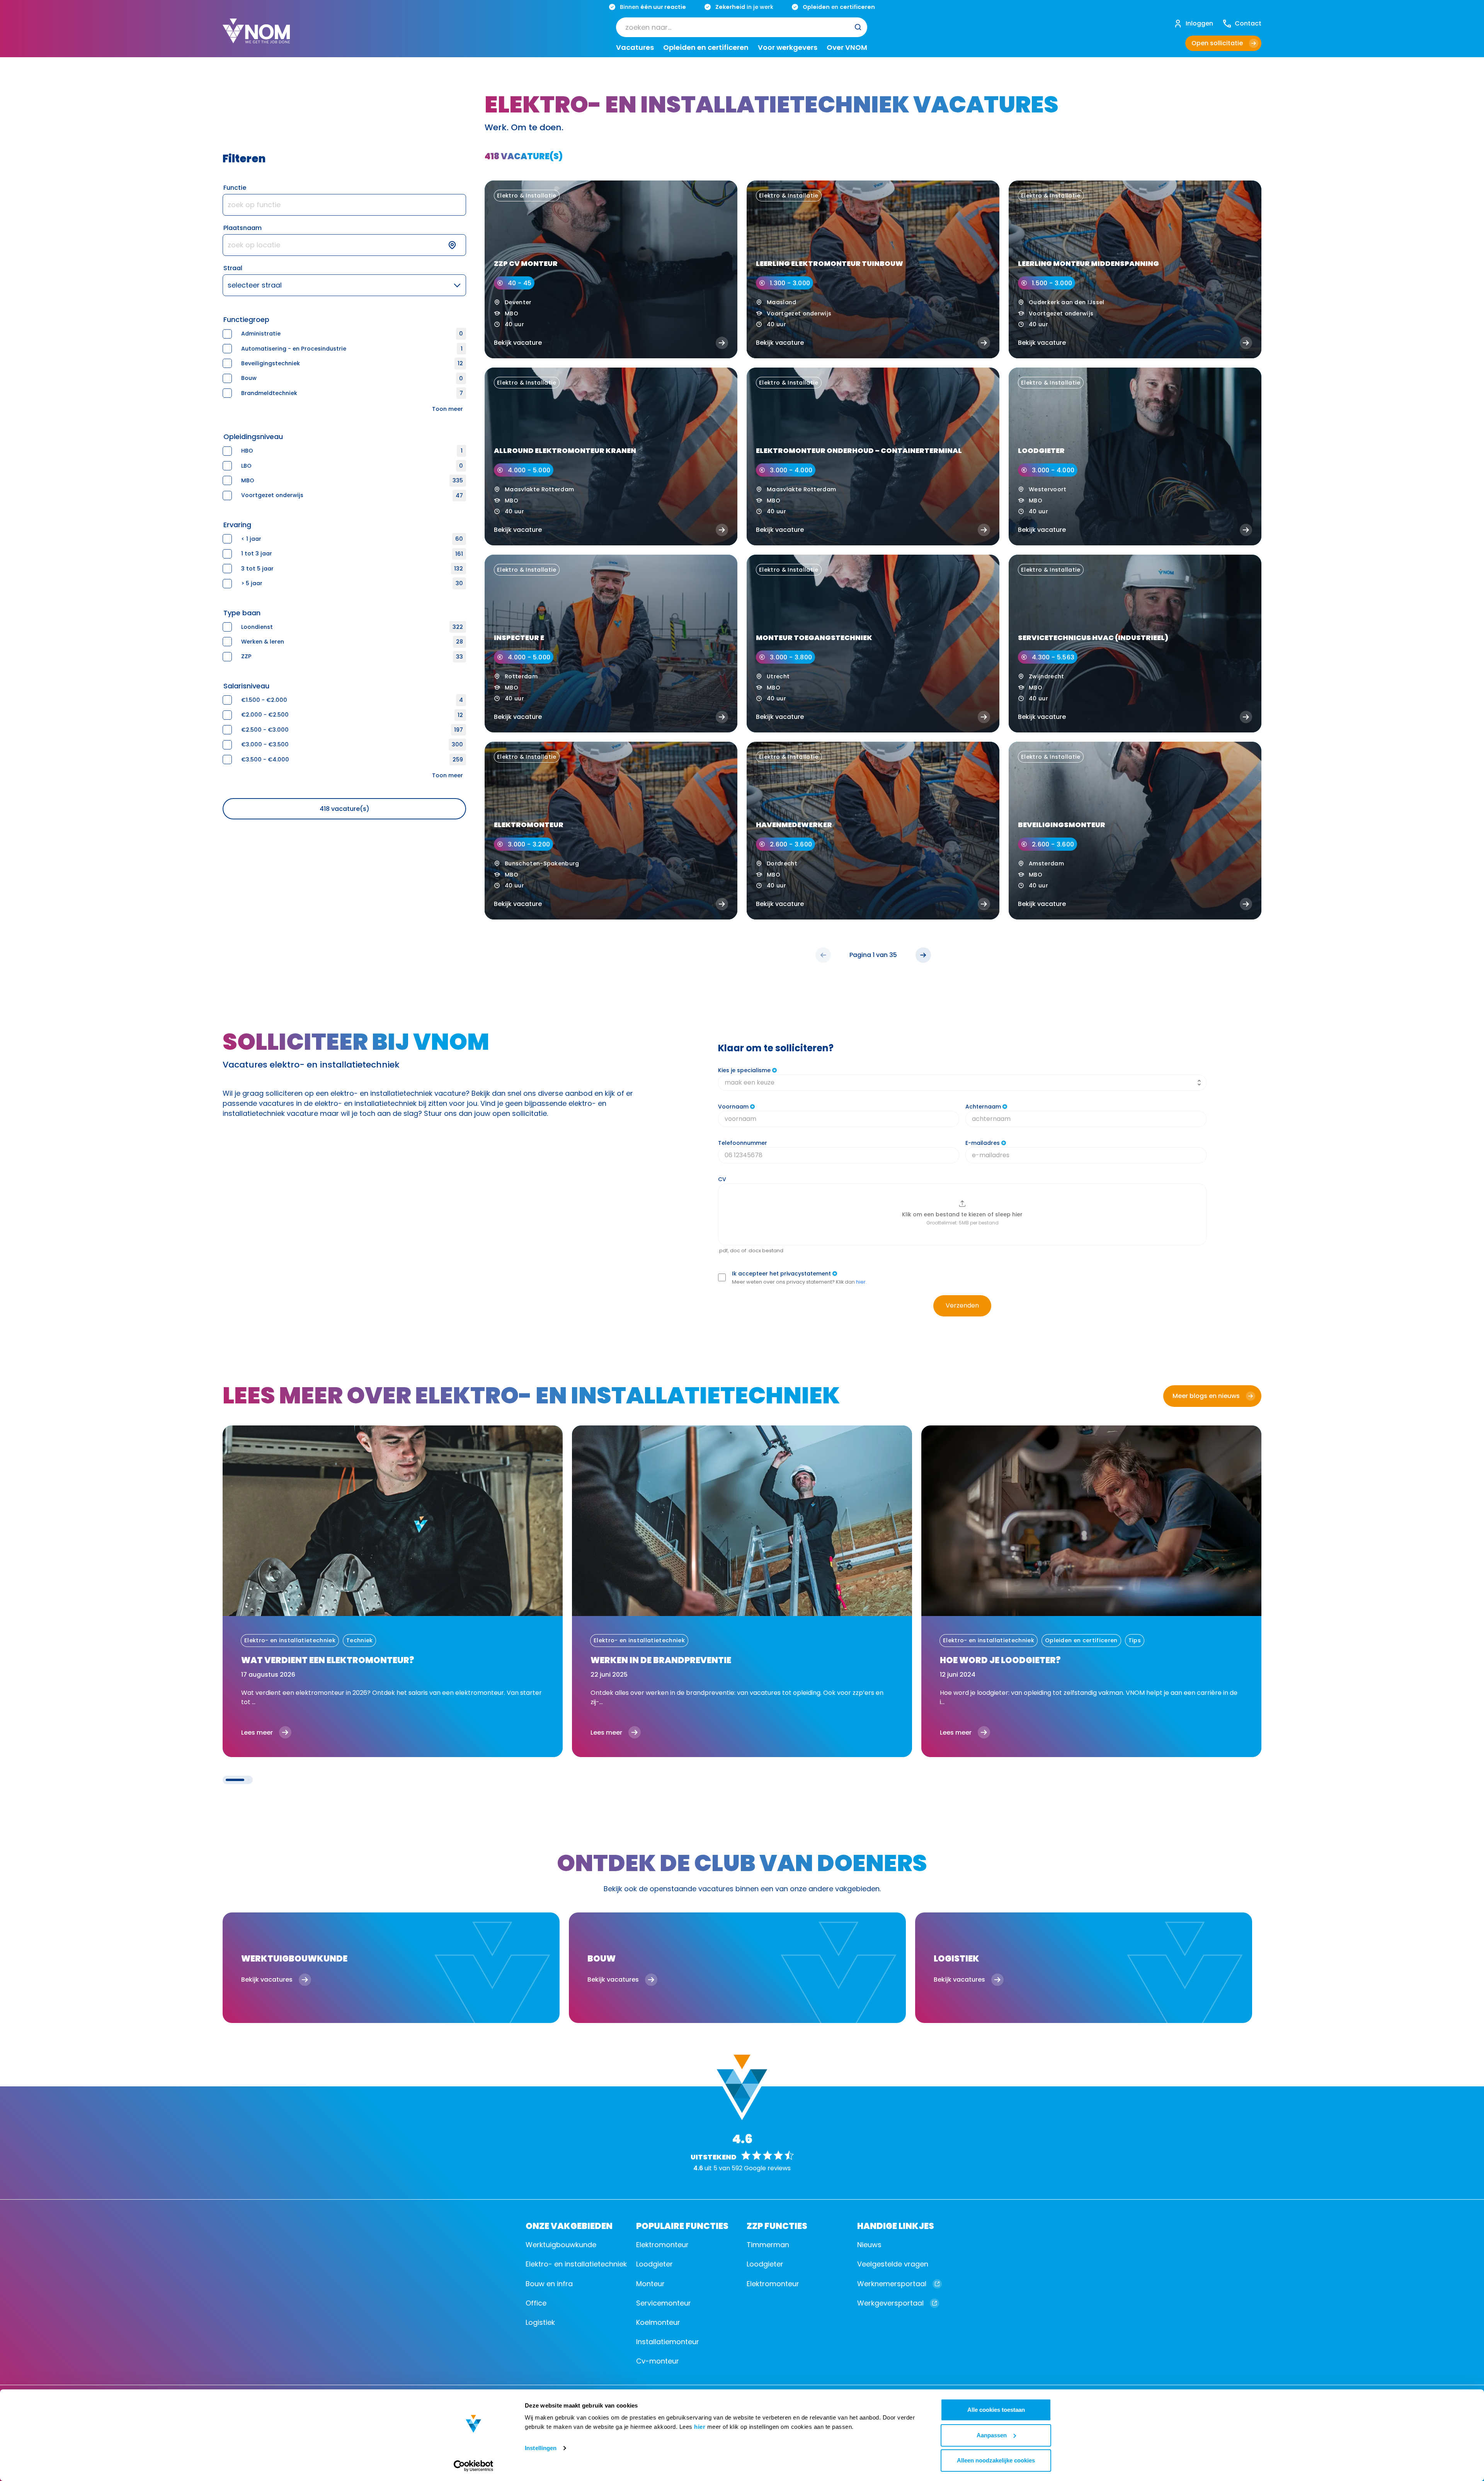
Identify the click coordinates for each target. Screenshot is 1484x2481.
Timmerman (768, 2245)
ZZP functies (777, 2225)
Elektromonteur (662, 2245)
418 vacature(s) (345, 809)
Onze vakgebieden (569, 2225)
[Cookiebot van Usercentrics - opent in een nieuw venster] (474, 2466)
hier (700, 2427)
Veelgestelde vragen (893, 2264)
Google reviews (767, 2168)
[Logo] (256, 37)
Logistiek (540, 2322)
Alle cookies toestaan (996, 2410)
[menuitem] (742, 27)
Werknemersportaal (892, 2284)
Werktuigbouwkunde (561, 2245)
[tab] (235, 1780)
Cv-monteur (658, 2361)
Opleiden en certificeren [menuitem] (706, 48)
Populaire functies (682, 2225)
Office (536, 2303)
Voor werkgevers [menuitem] (788, 48)
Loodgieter (654, 2264)
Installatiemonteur (668, 2342)
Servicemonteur (664, 2303)
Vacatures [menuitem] (635, 48)
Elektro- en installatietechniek (576, 2264)
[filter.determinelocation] (457, 245)
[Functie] (344, 205)
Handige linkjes (896, 2225)
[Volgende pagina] (923, 955)
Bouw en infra (549, 2284)
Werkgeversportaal (890, 2303)
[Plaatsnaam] (344, 245)
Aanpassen (992, 2435)
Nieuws (869, 2245)
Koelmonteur (658, 2322)
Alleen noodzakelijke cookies (996, 2460)
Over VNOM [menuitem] (847, 48)
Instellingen (541, 2448)
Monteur (650, 2284)
